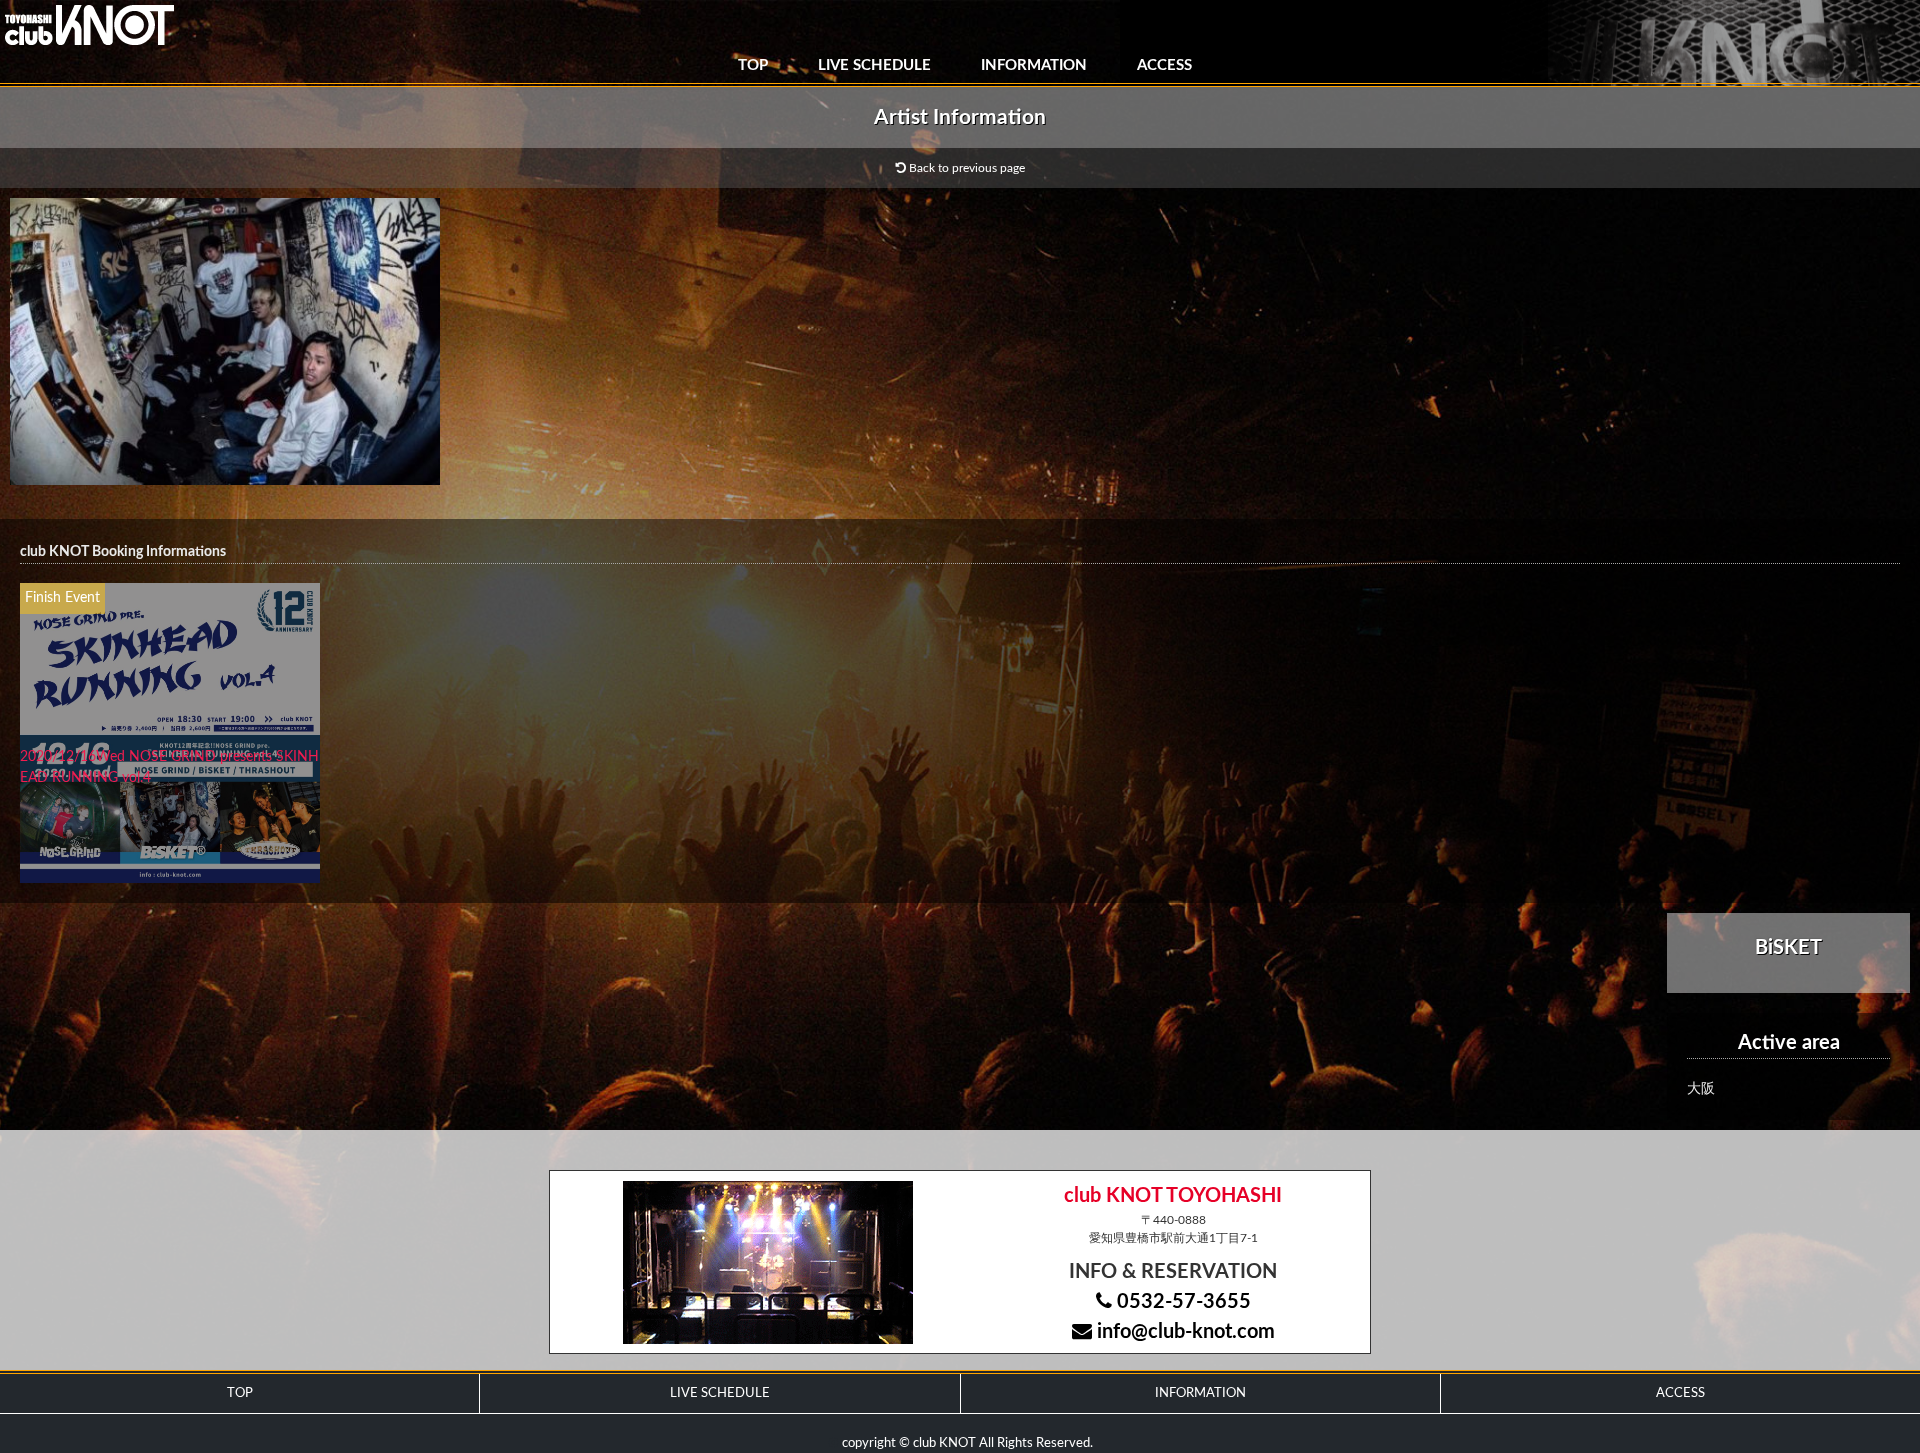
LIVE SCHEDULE (874, 65)
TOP (753, 65)
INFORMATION (1034, 65)
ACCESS (1164, 65)
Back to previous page (965, 168)
